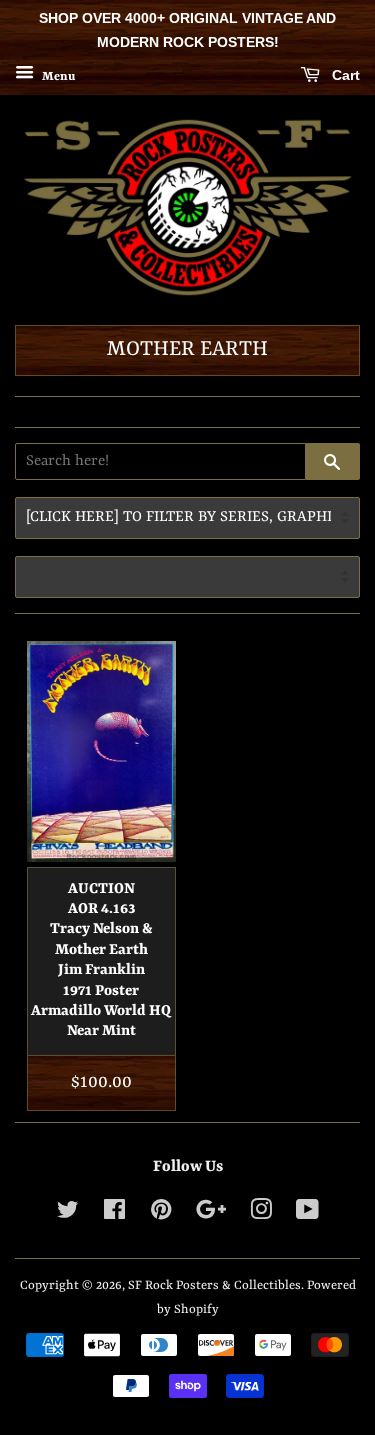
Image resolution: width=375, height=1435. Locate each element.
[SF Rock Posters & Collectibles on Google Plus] (211, 1214)
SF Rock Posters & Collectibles (214, 1285)
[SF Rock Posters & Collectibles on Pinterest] (161, 1214)
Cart (344, 75)
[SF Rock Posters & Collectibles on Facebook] (114, 1214)
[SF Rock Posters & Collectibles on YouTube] (307, 1214)
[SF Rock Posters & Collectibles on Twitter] (68, 1214)
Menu (57, 76)
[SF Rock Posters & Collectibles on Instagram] (261, 1214)
